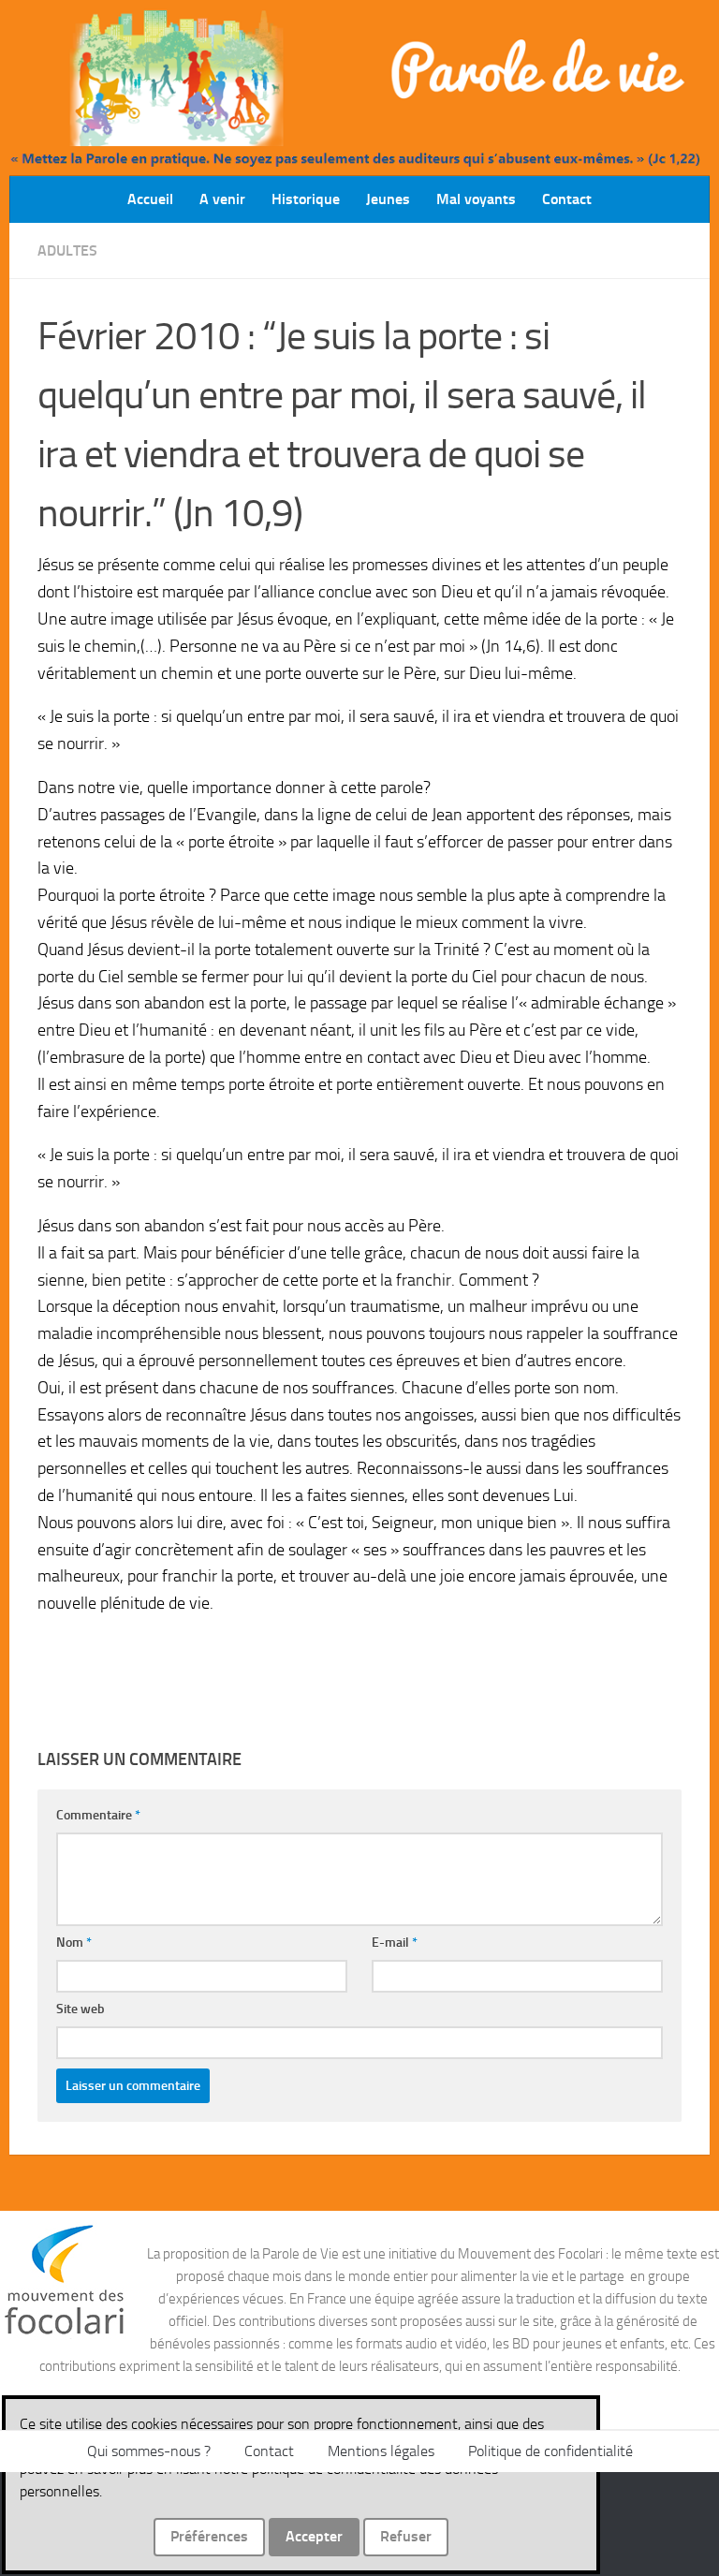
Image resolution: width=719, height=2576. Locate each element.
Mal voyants (476, 199)
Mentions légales (381, 2451)
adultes (67, 250)
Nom (74, 1943)
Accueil (150, 199)
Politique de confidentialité (550, 2451)
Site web (81, 2009)
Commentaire (98, 1815)
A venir (222, 199)
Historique (306, 199)
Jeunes (388, 199)
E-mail (395, 1943)
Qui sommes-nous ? (149, 2451)
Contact (567, 199)
